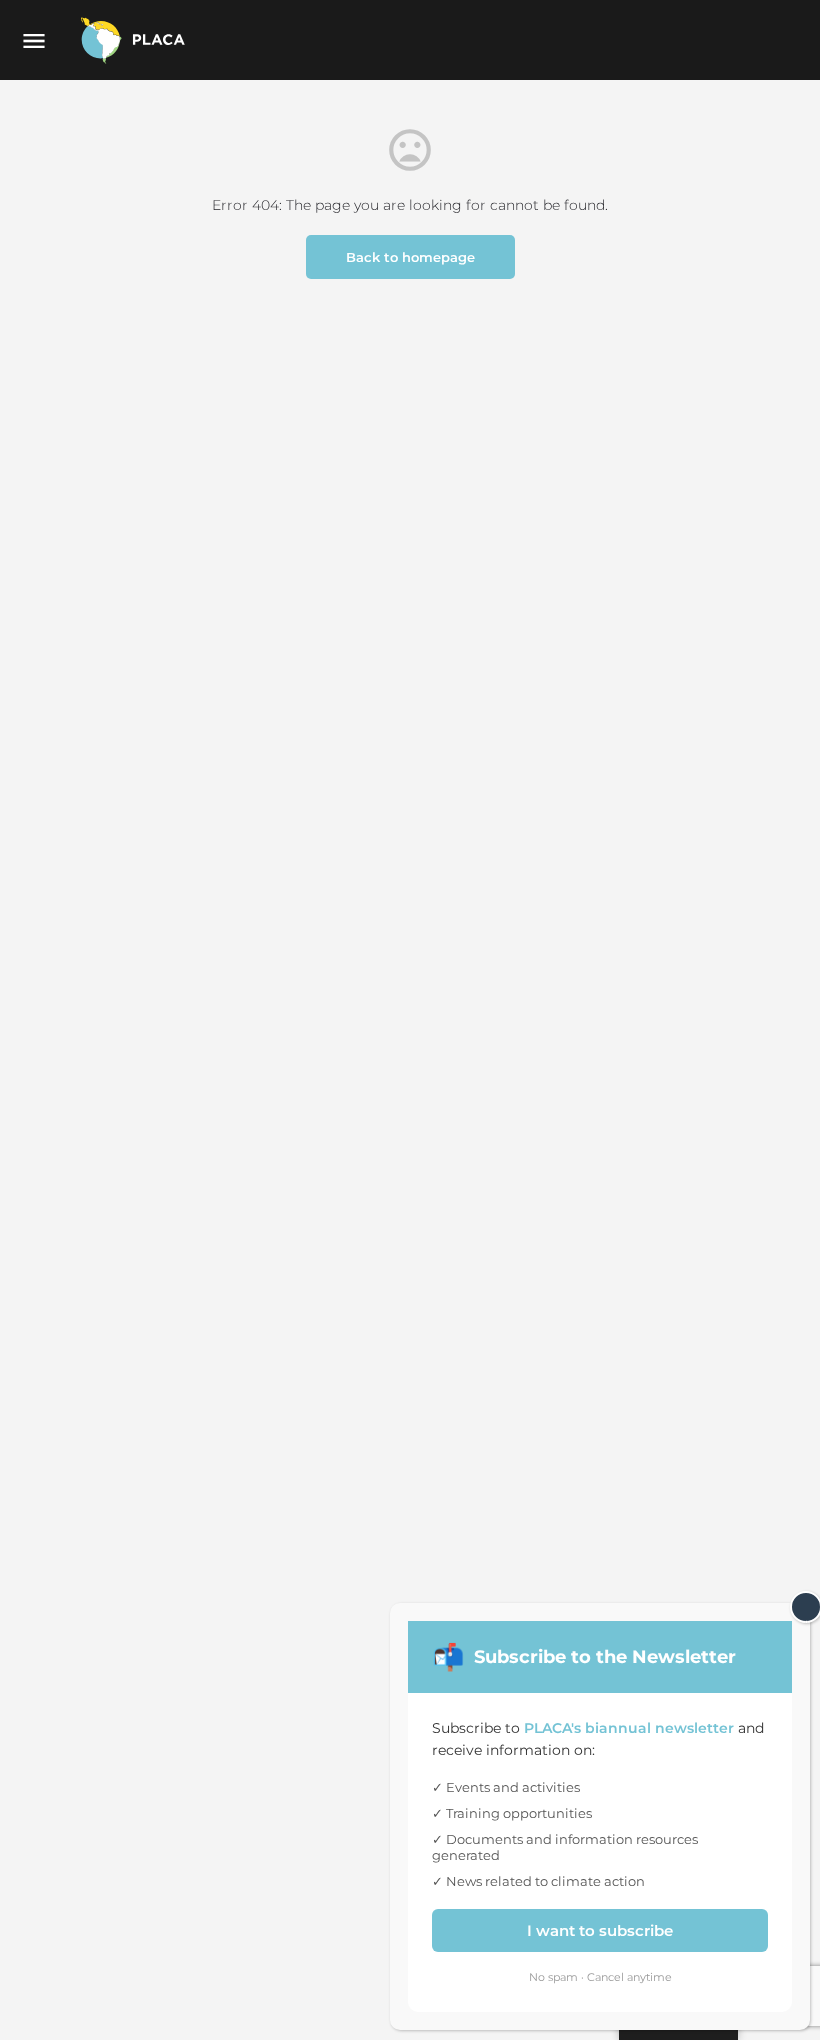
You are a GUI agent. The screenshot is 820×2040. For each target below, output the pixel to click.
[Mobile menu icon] (34, 40)
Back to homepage (410, 257)
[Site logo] (135, 40)
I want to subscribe (600, 1930)
